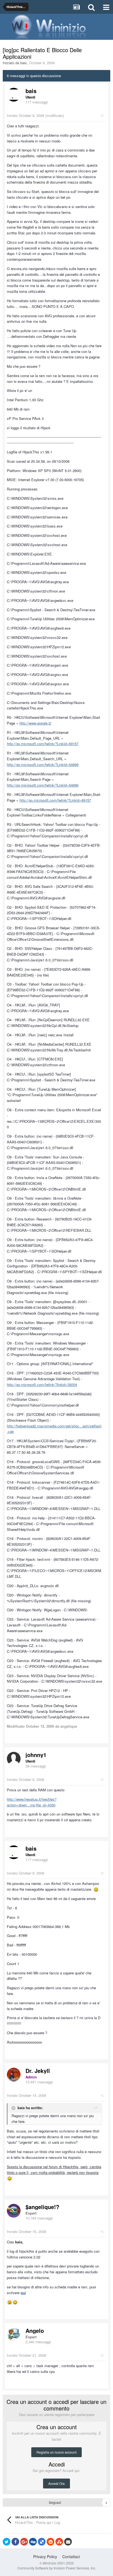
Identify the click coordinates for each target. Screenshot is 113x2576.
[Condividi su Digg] (33, 2542)
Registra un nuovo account (56, 2452)
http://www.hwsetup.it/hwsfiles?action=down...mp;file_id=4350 (32, 1802)
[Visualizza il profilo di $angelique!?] (14, 2211)
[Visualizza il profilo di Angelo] (14, 2334)
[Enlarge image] (96, 1889)
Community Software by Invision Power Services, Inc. (57, 2568)
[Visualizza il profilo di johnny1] (14, 1759)
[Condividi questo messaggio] (102, 115)
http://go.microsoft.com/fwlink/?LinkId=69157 (43, 744)
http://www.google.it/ (36, 723)
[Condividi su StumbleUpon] (59, 2542)
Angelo (35, 2331)
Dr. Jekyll (38, 2071)
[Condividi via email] (68, 2542)
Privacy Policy (45, 2557)
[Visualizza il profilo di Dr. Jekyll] (14, 2075)
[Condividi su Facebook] (15, 2542)
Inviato (26, 115)
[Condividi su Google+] (24, 2542)
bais (24, 63)
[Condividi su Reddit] (50, 2542)
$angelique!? (42, 2207)
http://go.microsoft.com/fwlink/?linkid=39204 (42, 1384)
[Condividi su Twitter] (7, 2542)
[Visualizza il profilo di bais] (14, 95)
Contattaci (71, 2557)
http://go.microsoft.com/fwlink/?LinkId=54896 (43, 764)
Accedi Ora (56, 2483)
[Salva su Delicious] (42, 2542)
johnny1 (36, 1755)
